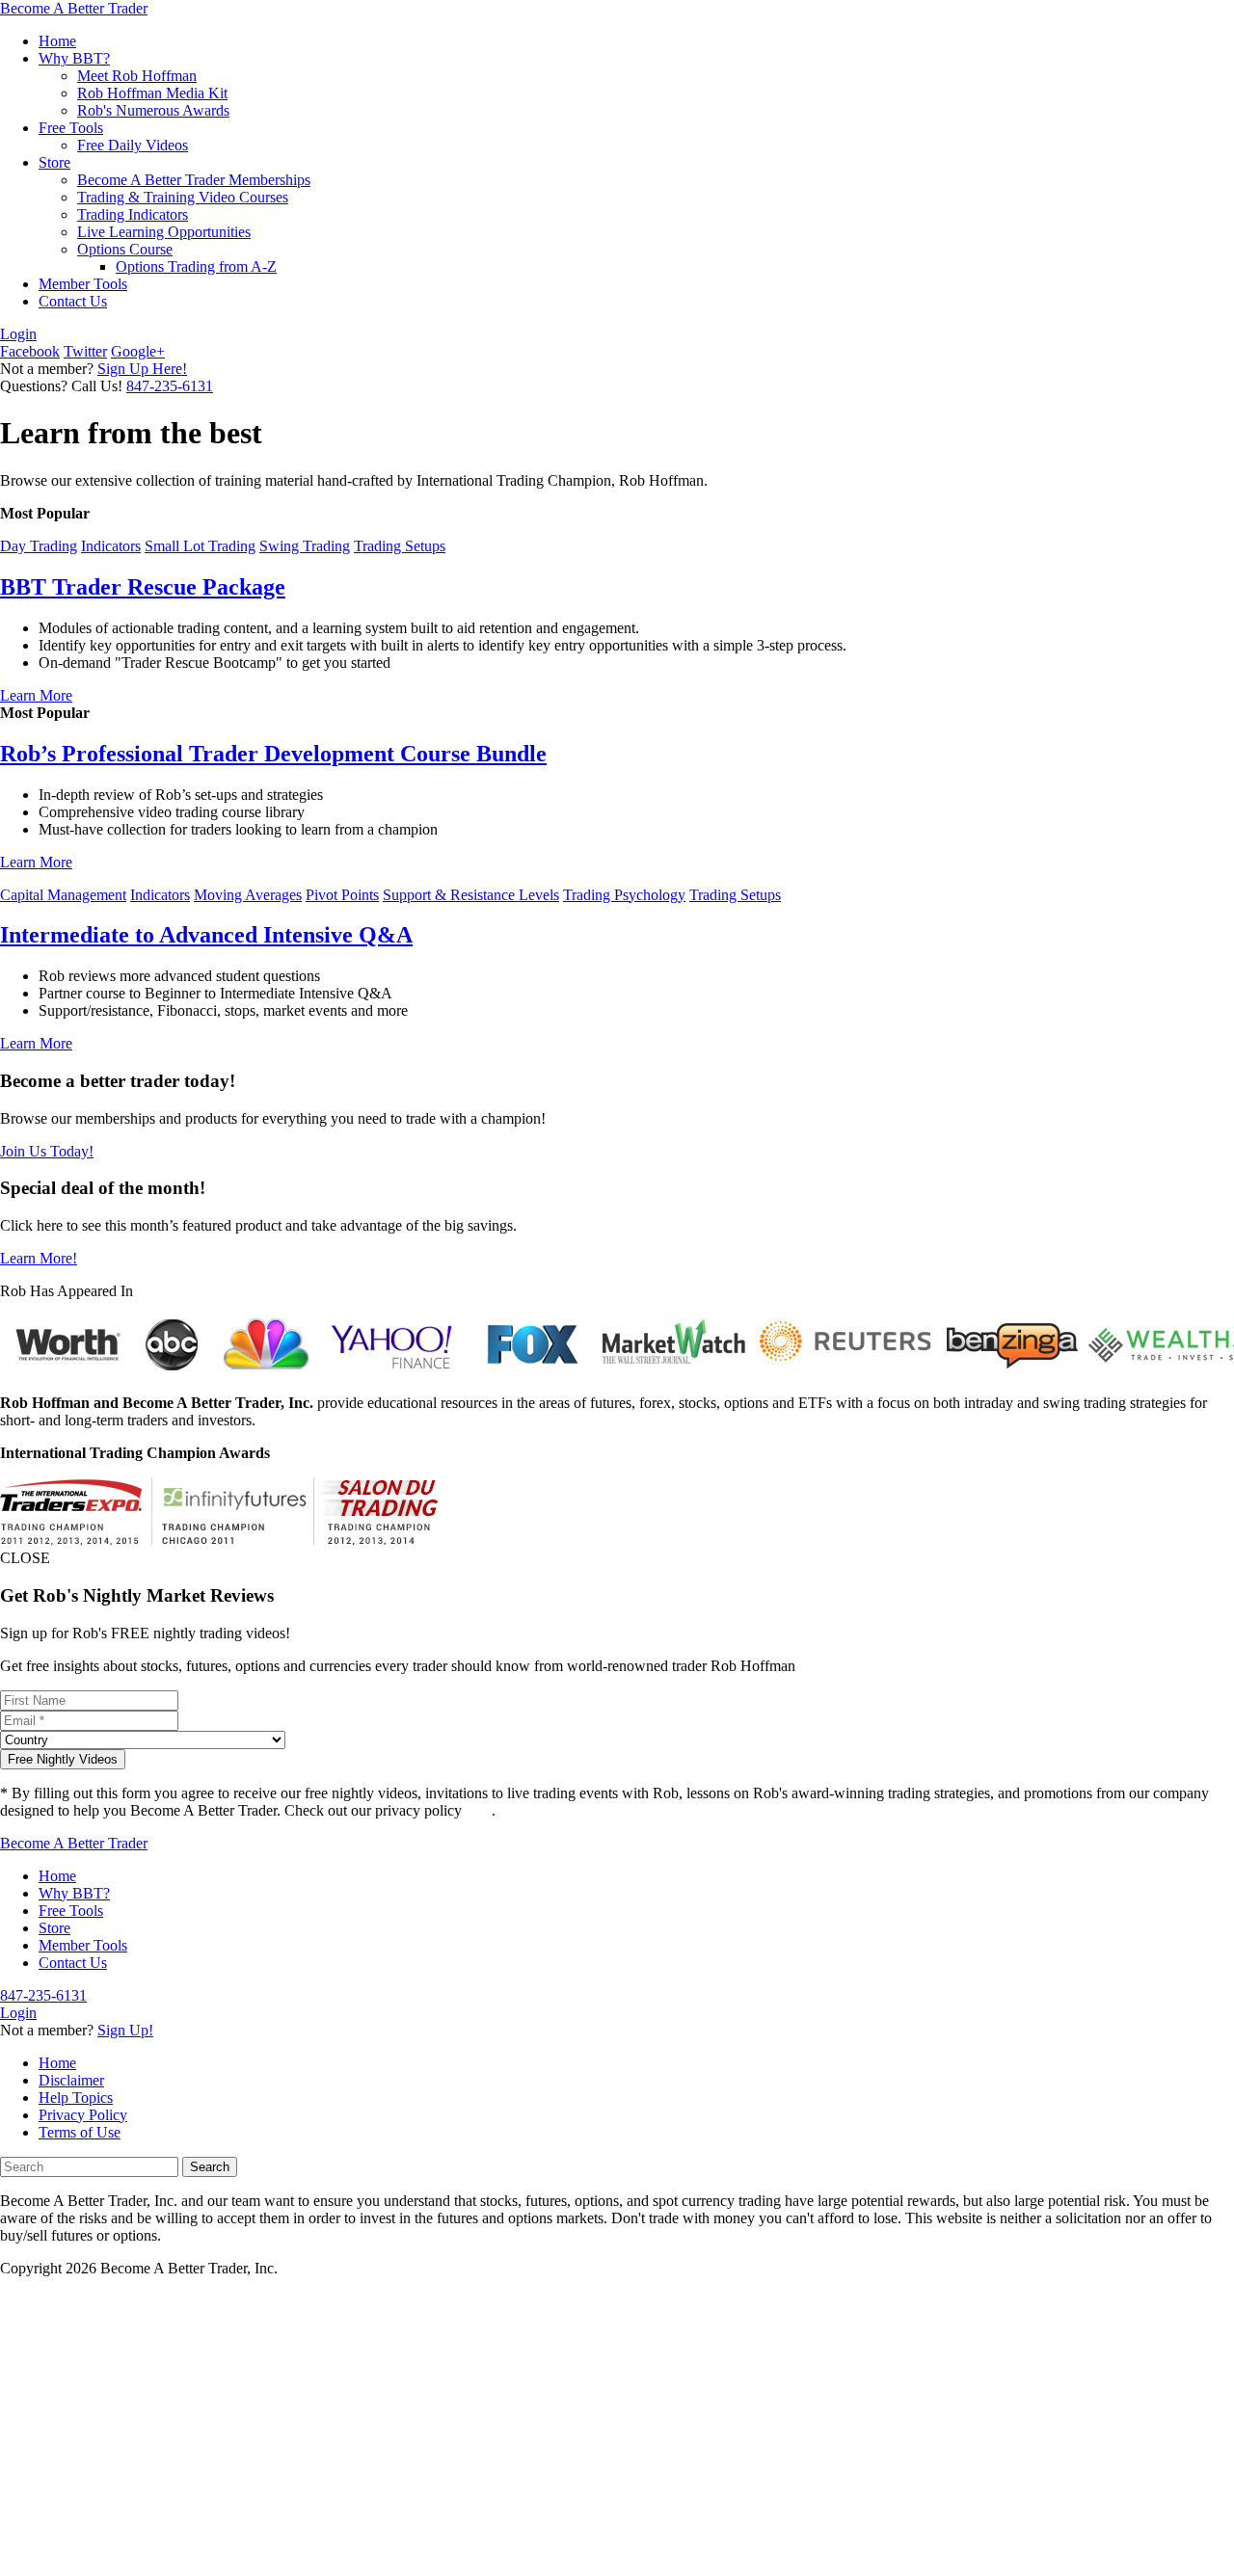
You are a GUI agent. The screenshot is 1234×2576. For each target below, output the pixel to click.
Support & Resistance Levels (471, 895)
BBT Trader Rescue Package (143, 587)
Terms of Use (80, 2132)
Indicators (111, 546)
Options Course (125, 249)
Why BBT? (74, 58)
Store (54, 162)
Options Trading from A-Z (196, 266)
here (479, 1810)
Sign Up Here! (142, 369)
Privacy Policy (83, 2115)
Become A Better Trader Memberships (194, 180)
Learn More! (39, 1258)
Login (18, 334)
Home (57, 41)
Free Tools (71, 128)
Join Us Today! (47, 1151)
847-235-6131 (170, 386)
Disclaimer (71, 2080)
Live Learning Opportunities (164, 232)
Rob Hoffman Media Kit (152, 93)
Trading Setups (400, 546)
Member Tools (83, 284)
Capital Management (63, 895)
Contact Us (73, 301)
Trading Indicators (133, 214)
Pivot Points (342, 895)
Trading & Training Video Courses (183, 197)
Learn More (36, 695)
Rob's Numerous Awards (153, 110)
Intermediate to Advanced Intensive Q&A (206, 935)
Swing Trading (305, 546)
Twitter (85, 351)
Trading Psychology (624, 895)
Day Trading (39, 546)
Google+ (138, 351)
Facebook (30, 351)
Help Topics (76, 2098)
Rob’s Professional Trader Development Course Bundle (273, 754)
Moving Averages (248, 895)
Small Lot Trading (200, 546)
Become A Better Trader (74, 8)
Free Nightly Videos (63, 1759)
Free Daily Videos (133, 145)
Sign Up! (125, 2030)
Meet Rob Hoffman (137, 76)
